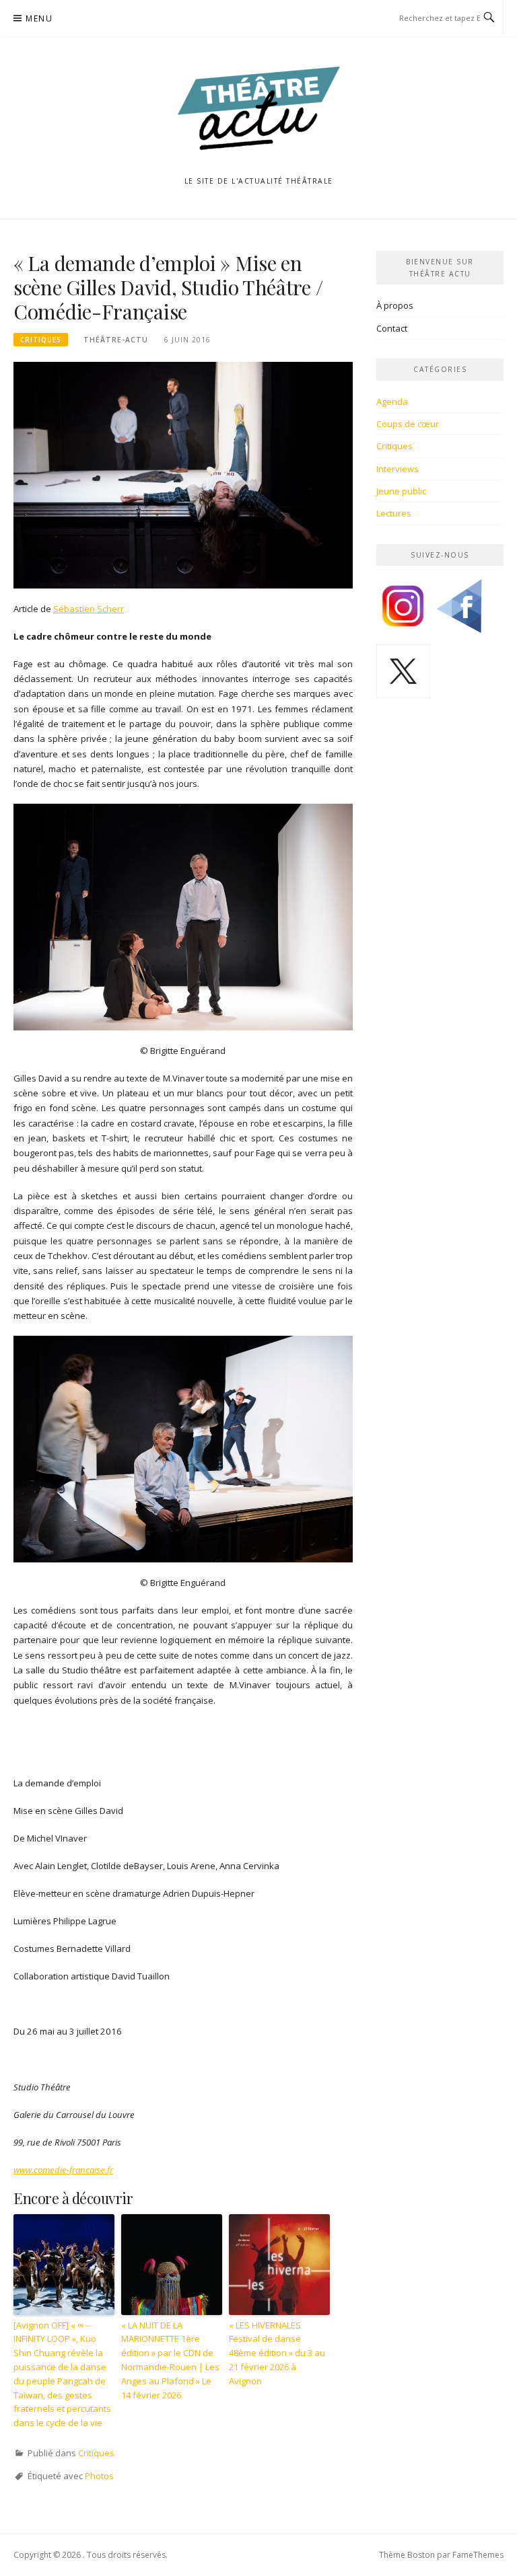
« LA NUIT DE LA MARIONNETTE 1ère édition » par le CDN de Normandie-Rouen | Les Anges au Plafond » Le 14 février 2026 (170, 2360)
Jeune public (401, 491)
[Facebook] (459, 611)
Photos (99, 2476)
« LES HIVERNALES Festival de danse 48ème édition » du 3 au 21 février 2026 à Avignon (277, 2353)
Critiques (41, 340)
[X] (403, 676)
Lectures (394, 513)
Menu (39, 18)
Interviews (398, 469)
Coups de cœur (408, 424)
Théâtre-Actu (116, 340)
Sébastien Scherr (89, 609)
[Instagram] (403, 611)
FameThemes (478, 2555)
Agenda (392, 402)
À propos (395, 305)
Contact (392, 328)
